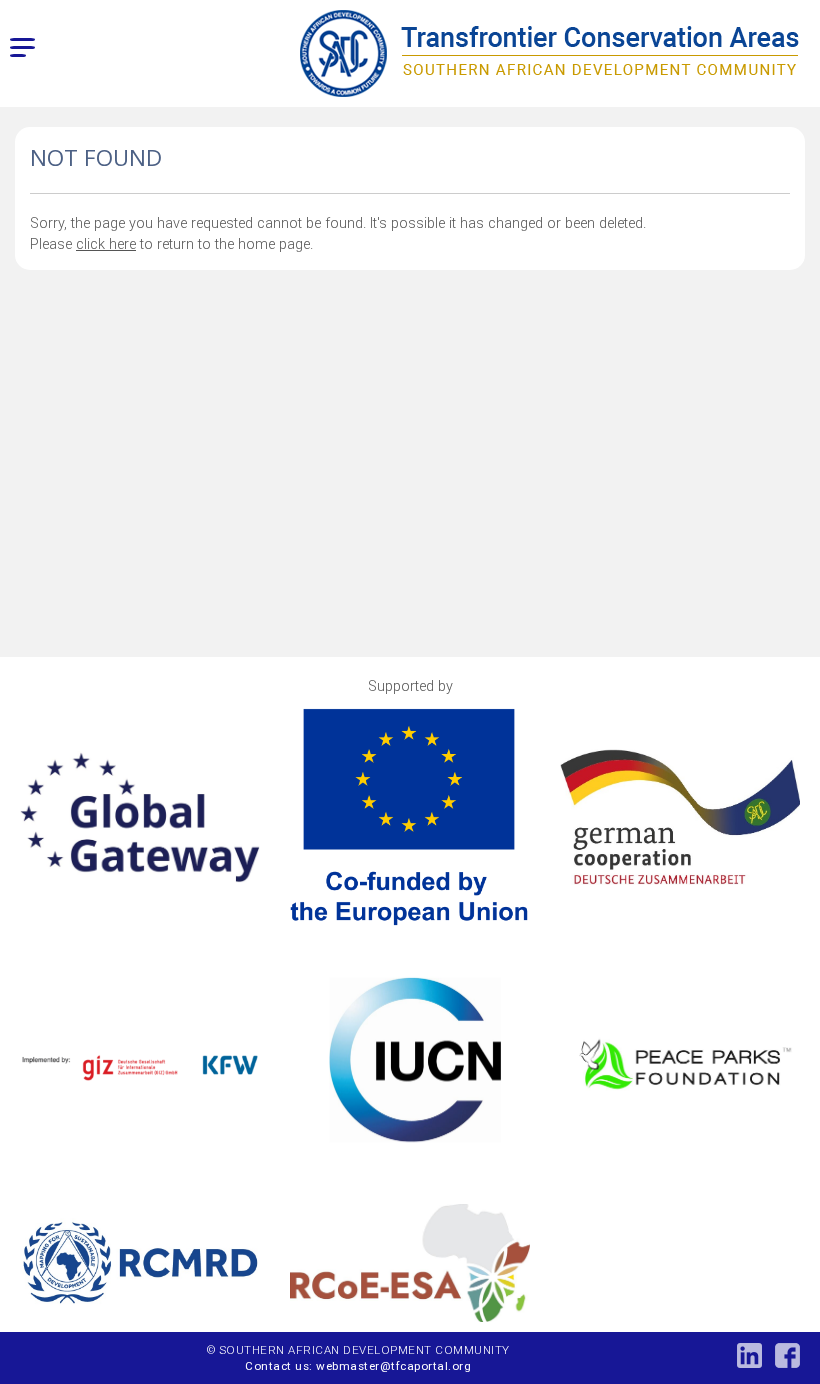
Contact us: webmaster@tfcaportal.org (358, 1366)
